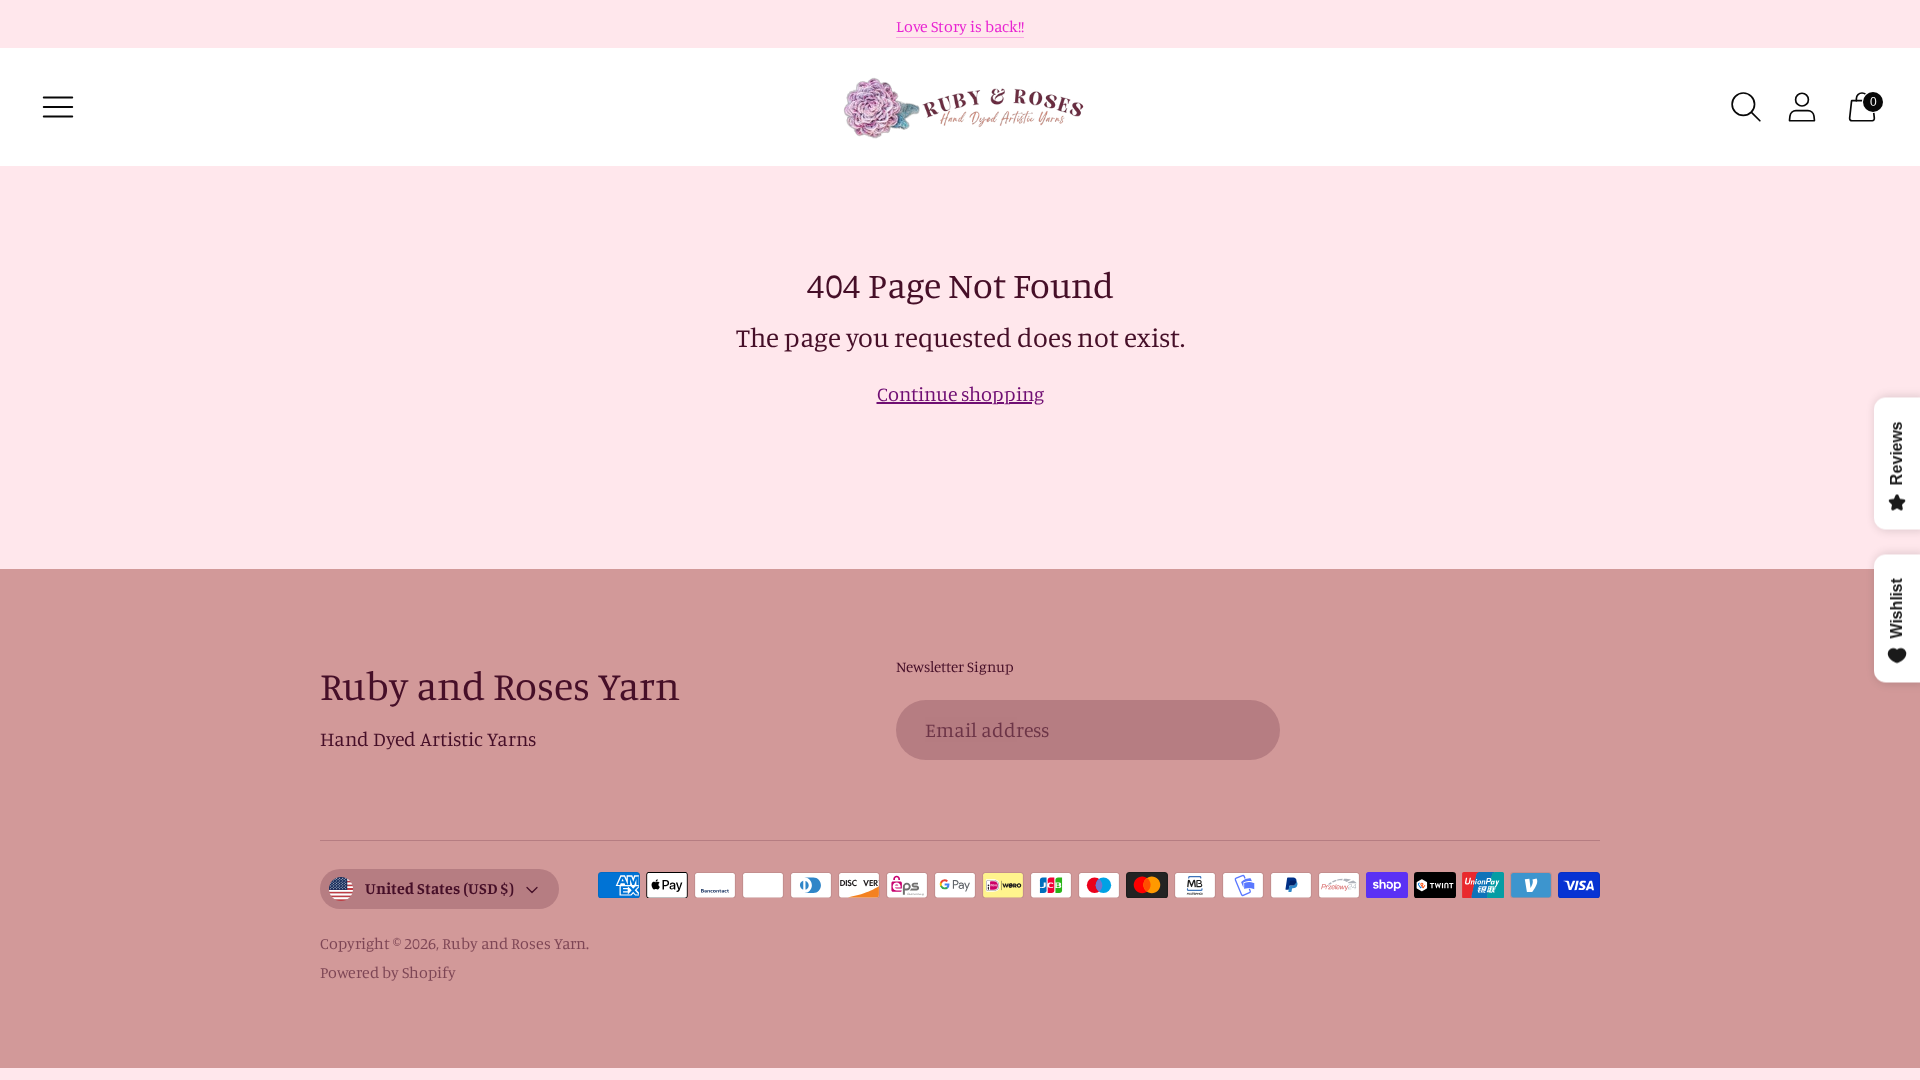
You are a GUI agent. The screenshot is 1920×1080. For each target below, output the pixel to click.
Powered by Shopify (388, 972)
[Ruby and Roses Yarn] (960, 107)
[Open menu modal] (58, 107)
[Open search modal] (1746, 107)
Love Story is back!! (960, 26)
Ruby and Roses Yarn (514, 943)
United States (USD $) (439, 888)
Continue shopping (960, 393)
